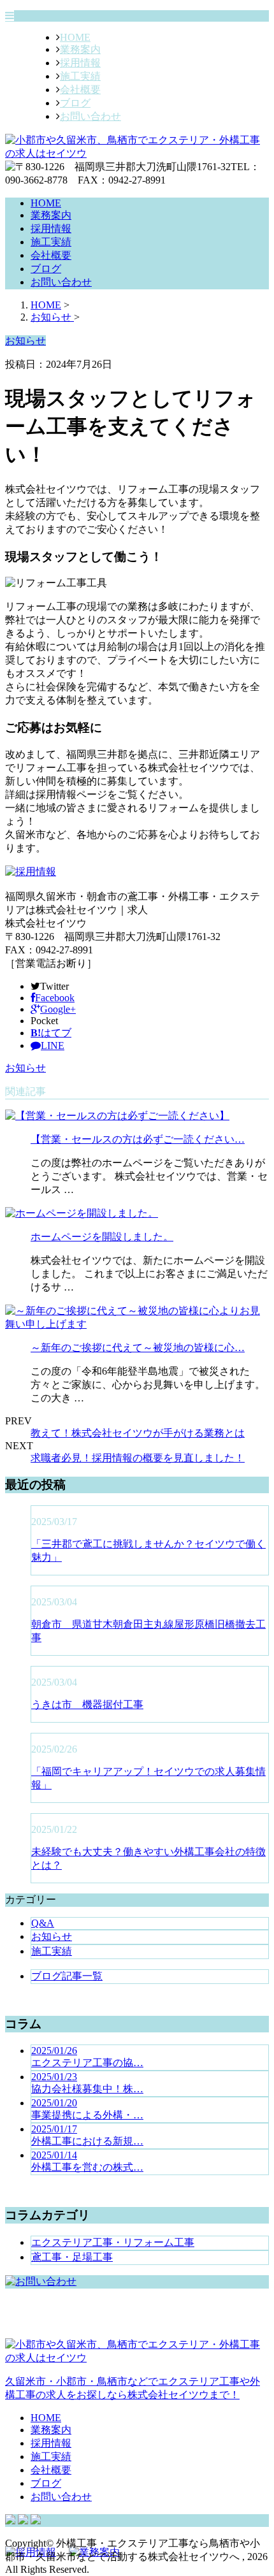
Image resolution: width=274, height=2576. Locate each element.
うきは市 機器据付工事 (87, 1704)
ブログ (75, 103)
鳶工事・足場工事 (72, 2257)
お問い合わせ (90, 116)
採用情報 (80, 63)
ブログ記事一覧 (67, 1976)
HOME (75, 37)
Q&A (43, 1923)
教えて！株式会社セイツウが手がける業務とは (138, 1433)
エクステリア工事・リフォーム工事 (113, 2242)
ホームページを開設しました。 (102, 1237)
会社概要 (80, 90)
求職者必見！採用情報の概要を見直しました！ (138, 1458)
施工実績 (80, 76)
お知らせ (25, 1068)
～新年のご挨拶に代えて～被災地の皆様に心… (138, 1348)
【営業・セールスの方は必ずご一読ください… (138, 1139)
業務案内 (80, 49)
